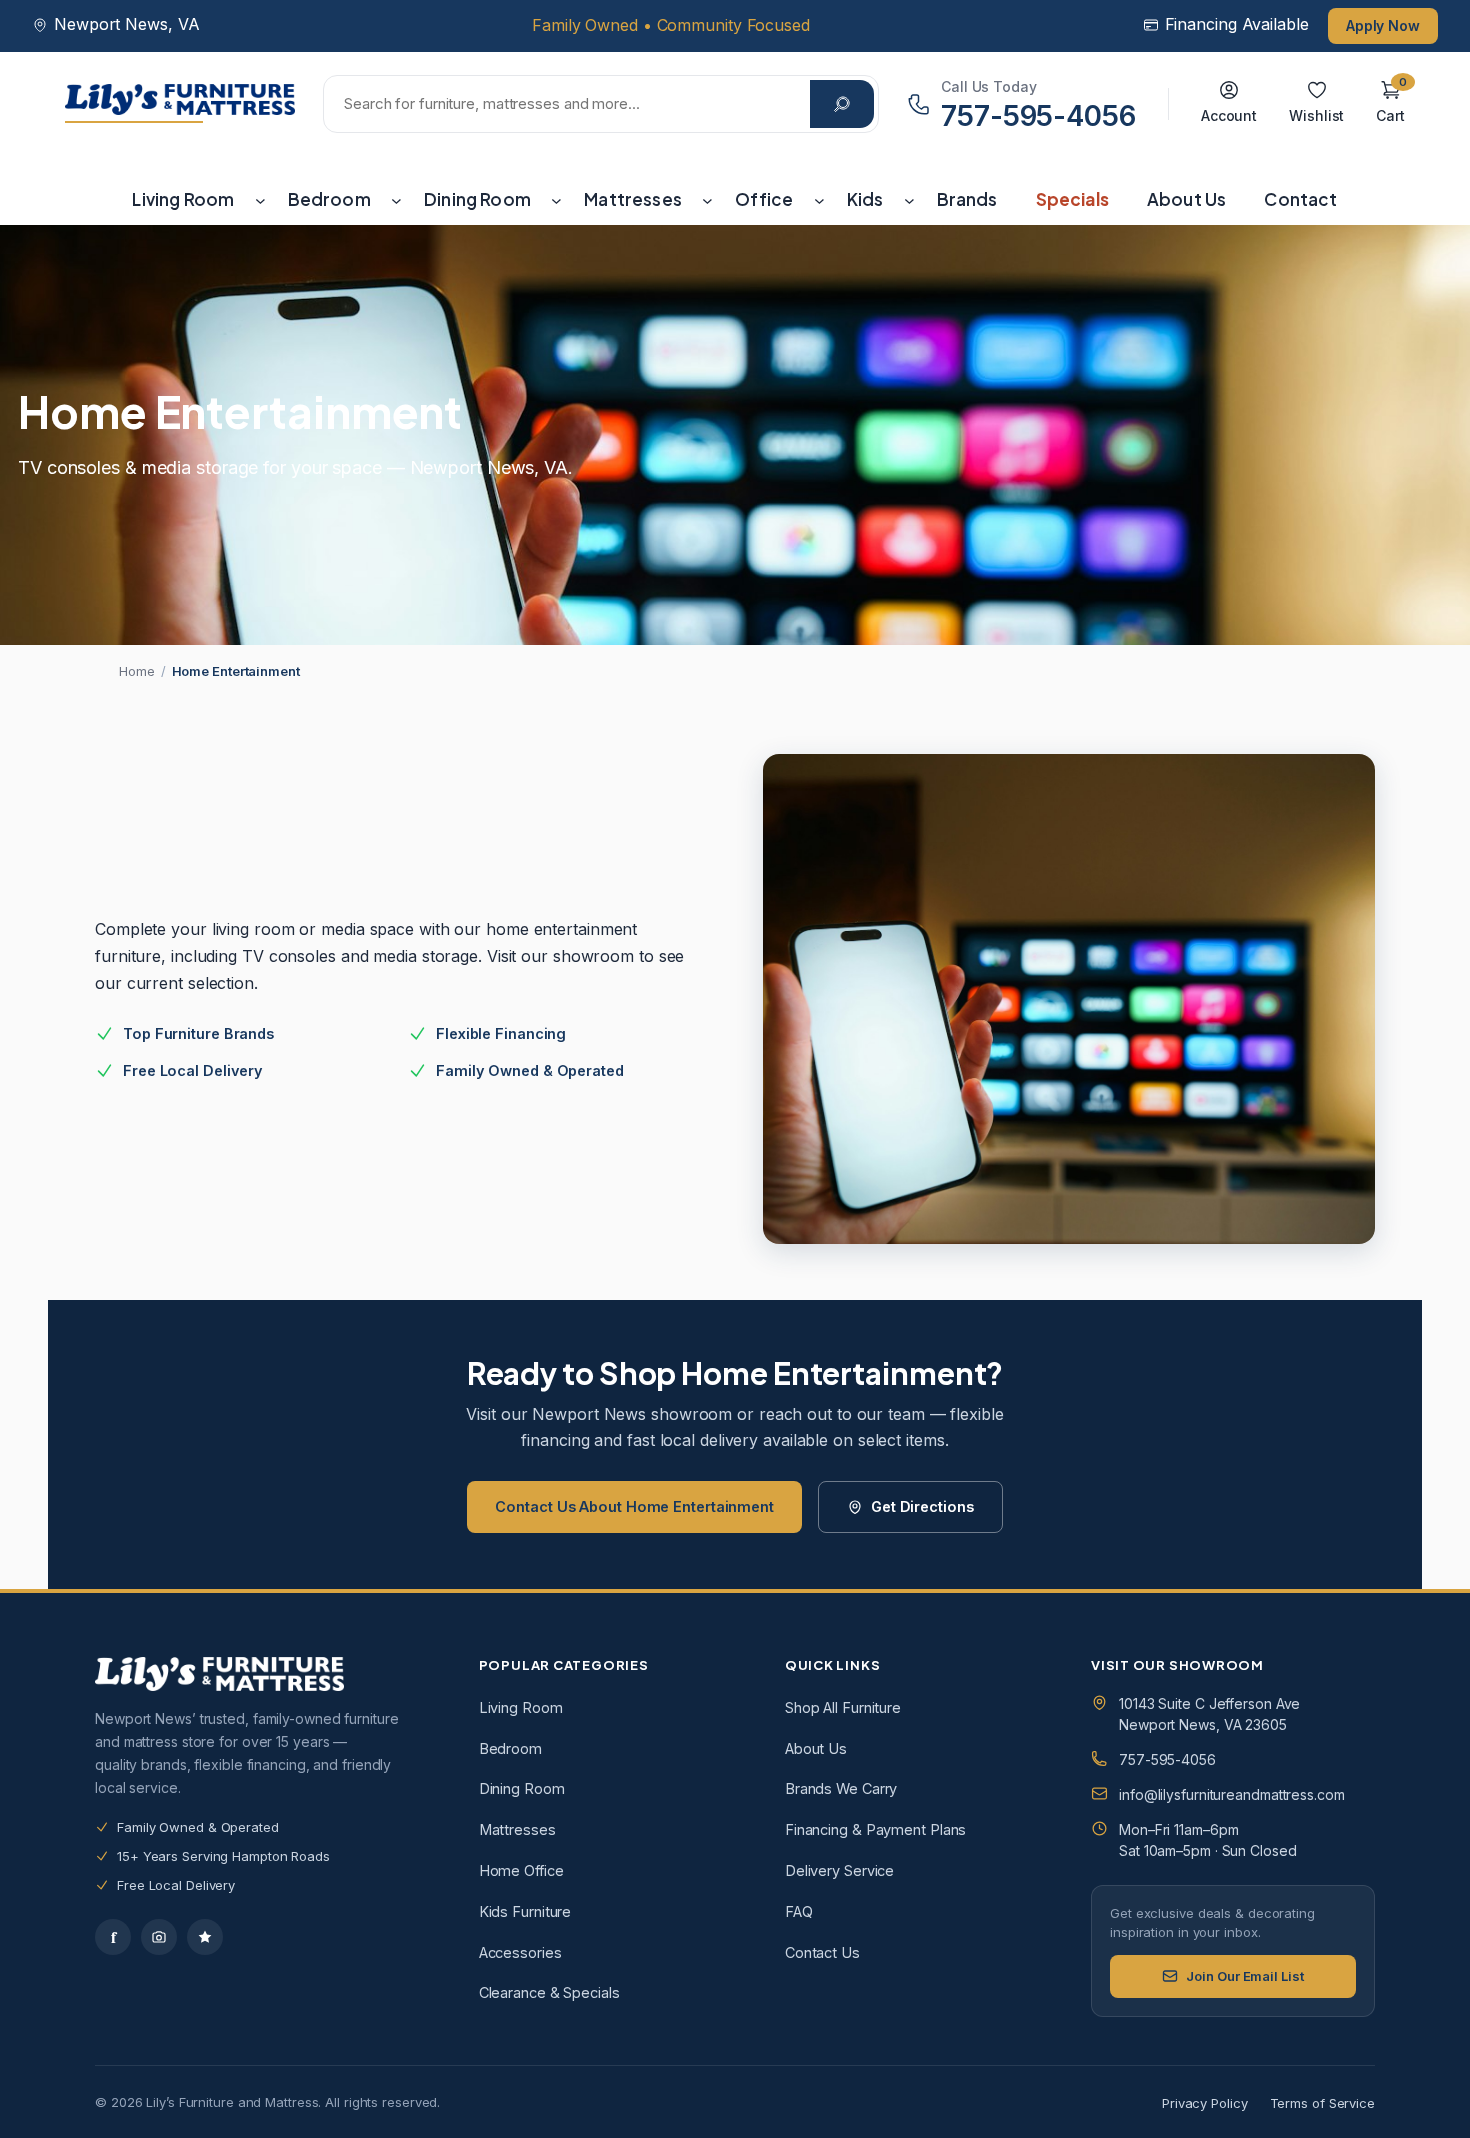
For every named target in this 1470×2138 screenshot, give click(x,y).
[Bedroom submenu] (396, 199)
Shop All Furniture (843, 1707)
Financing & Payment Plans (876, 1829)
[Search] (842, 104)
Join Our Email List (1244, 1976)
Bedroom (510, 1748)
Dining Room (522, 1788)
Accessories (520, 1952)
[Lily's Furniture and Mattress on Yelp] (205, 1937)
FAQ (799, 1911)
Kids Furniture (525, 1911)
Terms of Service (1322, 2103)
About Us (816, 1748)
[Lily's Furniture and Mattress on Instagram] (159, 1937)
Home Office (521, 1870)
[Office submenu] (819, 199)
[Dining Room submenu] (556, 199)
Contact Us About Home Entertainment (634, 1506)
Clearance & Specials (549, 1992)
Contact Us (822, 1952)
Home (137, 671)
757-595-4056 (1167, 1759)
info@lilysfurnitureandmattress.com (1232, 1794)
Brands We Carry (841, 1788)
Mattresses (517, 1829)
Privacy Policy (1205, 2103)
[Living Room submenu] (260, 199)
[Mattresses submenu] (707, 199)
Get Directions (922, 1506)
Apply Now (1383, 25)
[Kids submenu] (909, 199)
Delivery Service (839, 1870)
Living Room (521, 1707)
